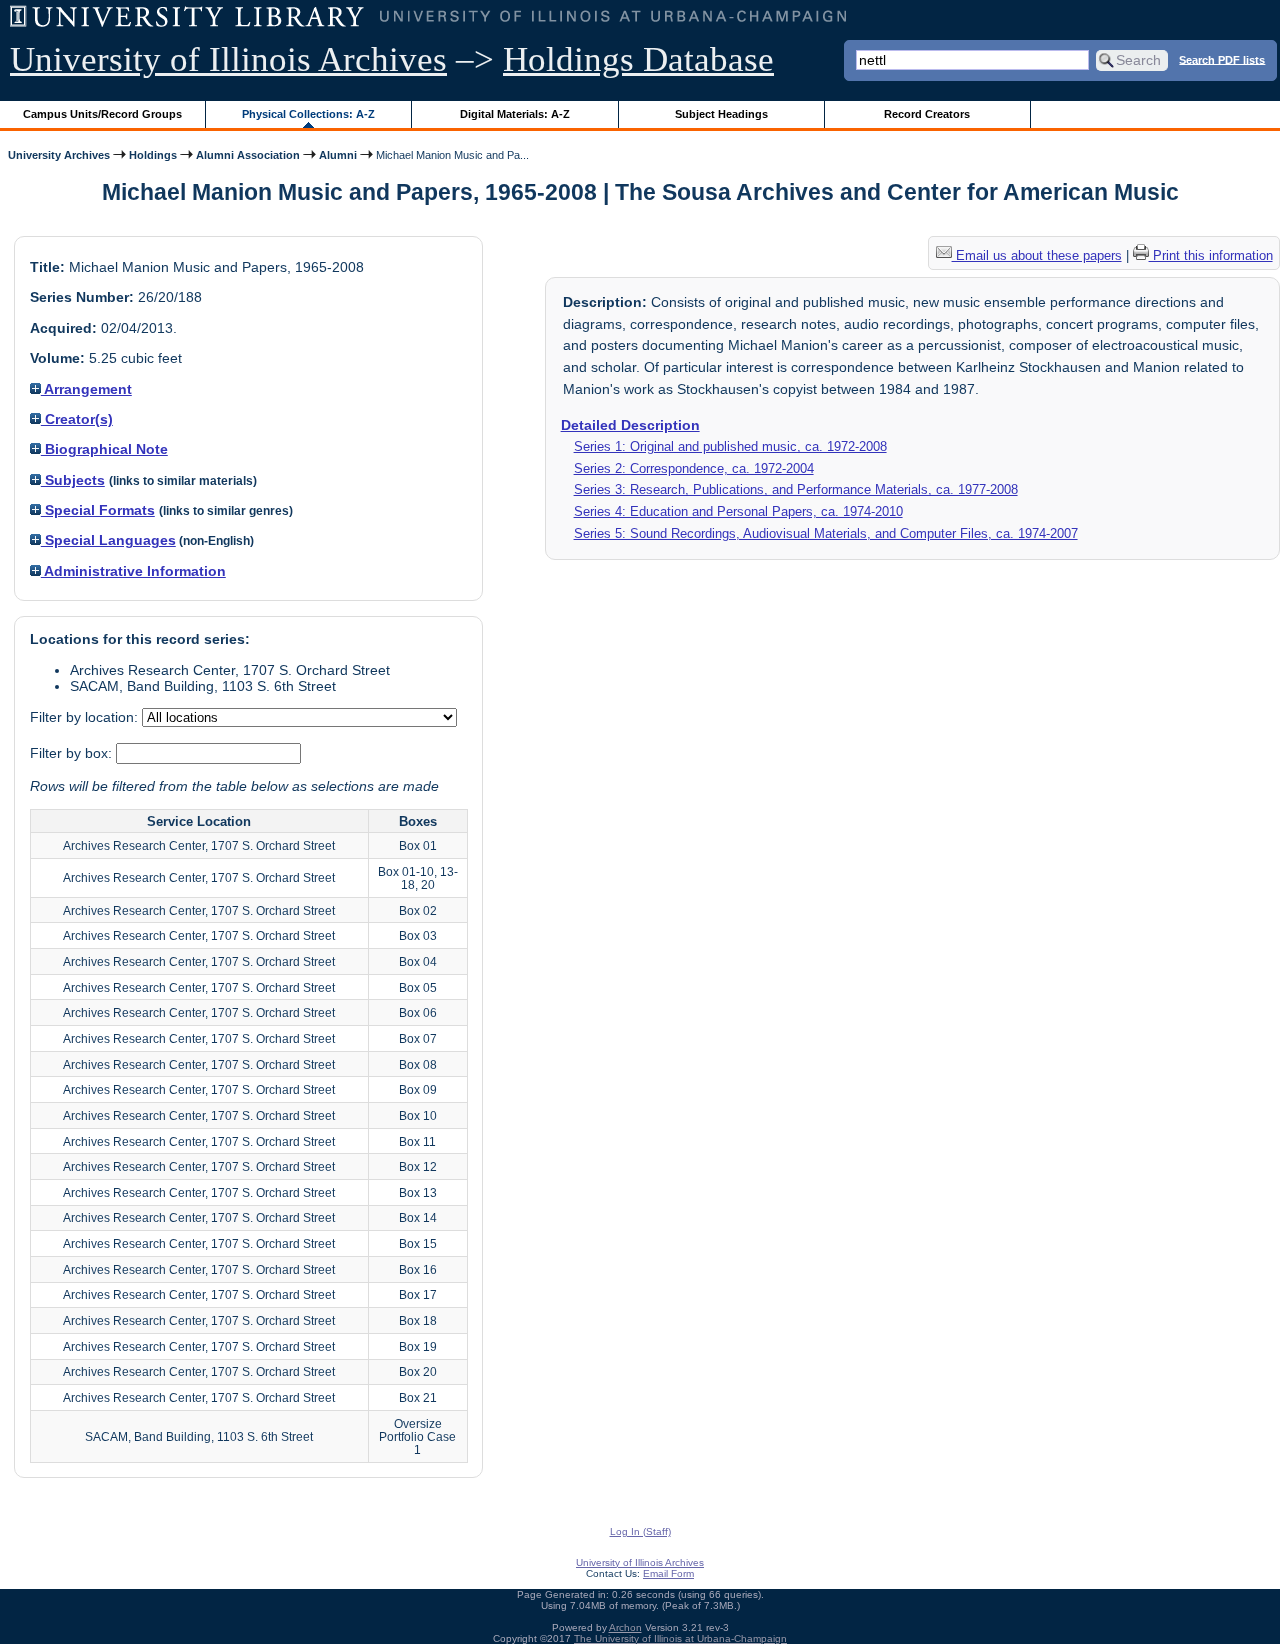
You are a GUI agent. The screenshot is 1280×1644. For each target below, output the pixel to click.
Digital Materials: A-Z (515, 114)
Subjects (73, 480)
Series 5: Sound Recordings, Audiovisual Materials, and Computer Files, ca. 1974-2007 (826, 533)
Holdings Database (638, 59)
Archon (625, 1627)
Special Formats (98, 510)
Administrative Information (133, 571)
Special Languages (108, 540)
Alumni (338, 155)
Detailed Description (630, 425)
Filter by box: (73, 753)
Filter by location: (86, 717)
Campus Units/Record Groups (102, 114)
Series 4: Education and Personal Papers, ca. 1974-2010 (738, 511)
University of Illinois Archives (228, 59)
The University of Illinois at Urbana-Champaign (680, 1638)
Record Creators (927, 114)
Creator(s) (77, 419)
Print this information (1211, 255)
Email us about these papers (1037, 255)
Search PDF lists (1222, 59)
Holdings (153, 155)
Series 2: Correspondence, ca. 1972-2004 (694, 468)
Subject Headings (721, 114)
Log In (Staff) (640, 1531)
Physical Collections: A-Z (308, 114)
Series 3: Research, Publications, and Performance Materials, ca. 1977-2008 (796, 489)
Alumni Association (248, 155)
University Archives (59, 155)
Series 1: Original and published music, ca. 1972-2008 (730, 446)
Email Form (668, 1573)
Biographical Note (104, 449)
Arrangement (86, 389)
